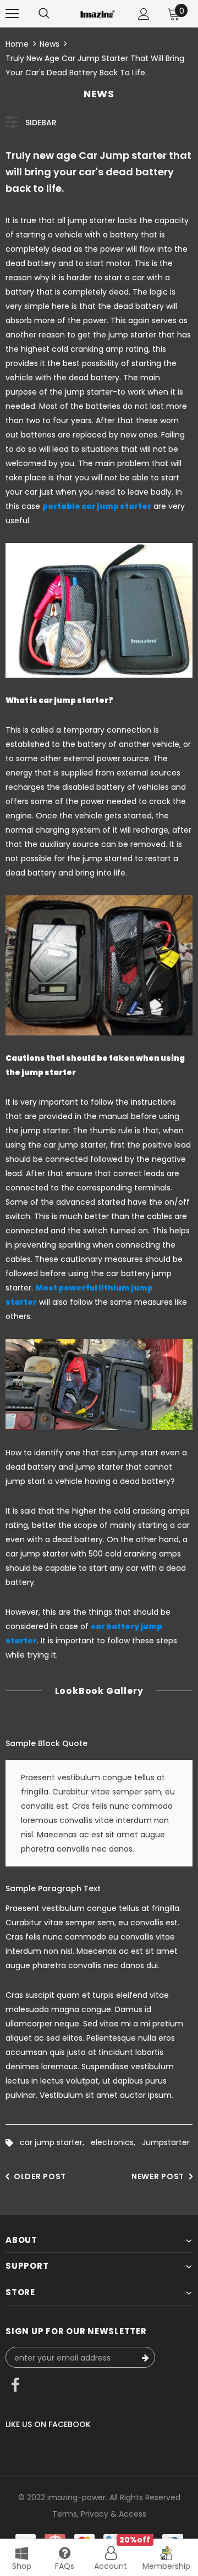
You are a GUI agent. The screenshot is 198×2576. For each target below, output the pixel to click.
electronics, (116, 2142)
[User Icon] (144, 14)
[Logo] (98, 13)
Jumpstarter (166, 2142)
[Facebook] (15, 2386)
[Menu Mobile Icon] (12, 14)
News (50, 44)
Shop (22, 2566)
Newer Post (158, 2176)
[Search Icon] (44, 14)
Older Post (40, 2176)
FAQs (65, 2566)
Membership (166, 2566)
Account (111, 2566)
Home (17, 44)
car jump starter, (55, 2142)
